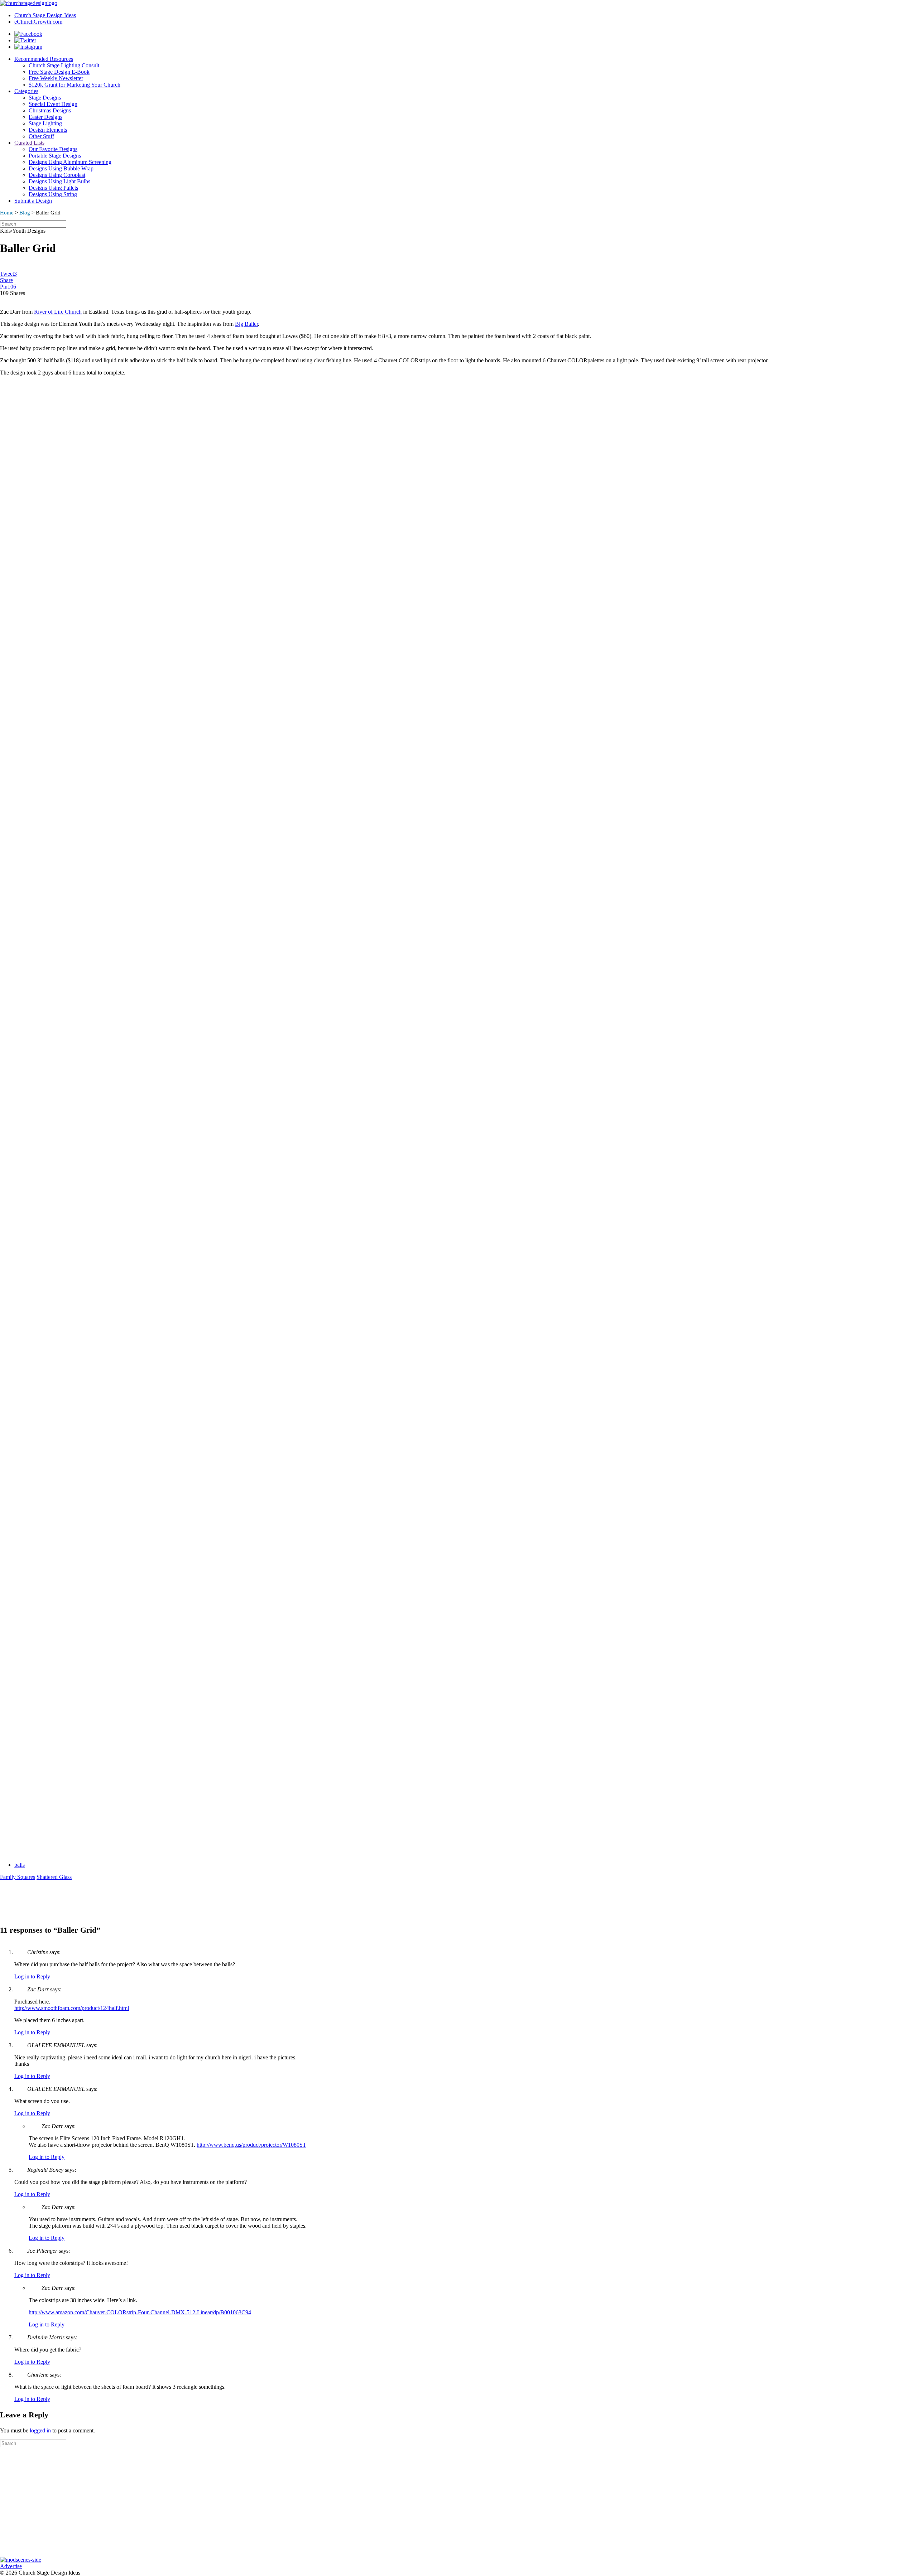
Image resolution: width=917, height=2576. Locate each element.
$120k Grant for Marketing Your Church (75, 85)
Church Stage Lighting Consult (64, 65)
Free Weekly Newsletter (56, 78)
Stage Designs (45, 98)
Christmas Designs (50, 110)
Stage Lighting (45, 123)
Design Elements (48, 130)
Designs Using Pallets (53, 188)
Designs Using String (53, 194)
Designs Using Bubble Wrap (61, 168)
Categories (26, 91)
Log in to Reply (32, 1976)
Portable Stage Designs (55, 156)
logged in (40, 2430)
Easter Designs (45, 117)
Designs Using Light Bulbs (59, 181)
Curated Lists (29, 143)
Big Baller (246, 324)
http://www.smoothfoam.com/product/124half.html (72, 2008)
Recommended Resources (44, 59)
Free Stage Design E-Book (59, 72)
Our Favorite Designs (53, 149)
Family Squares (18, 1877)
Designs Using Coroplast (57, 175)
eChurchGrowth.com (38, 22)
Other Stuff (41, 136)
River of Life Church (58, 312)
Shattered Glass (54, 1877)
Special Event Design (53, 104)
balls (20, 1865)
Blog (25, 213)
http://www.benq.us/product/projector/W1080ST (251, 2145)
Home (7, 213)
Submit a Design (33, 201)
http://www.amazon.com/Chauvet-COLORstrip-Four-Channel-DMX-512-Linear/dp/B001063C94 (140, 2312)
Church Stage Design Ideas (45, 15)
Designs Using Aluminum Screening (70, 162)
